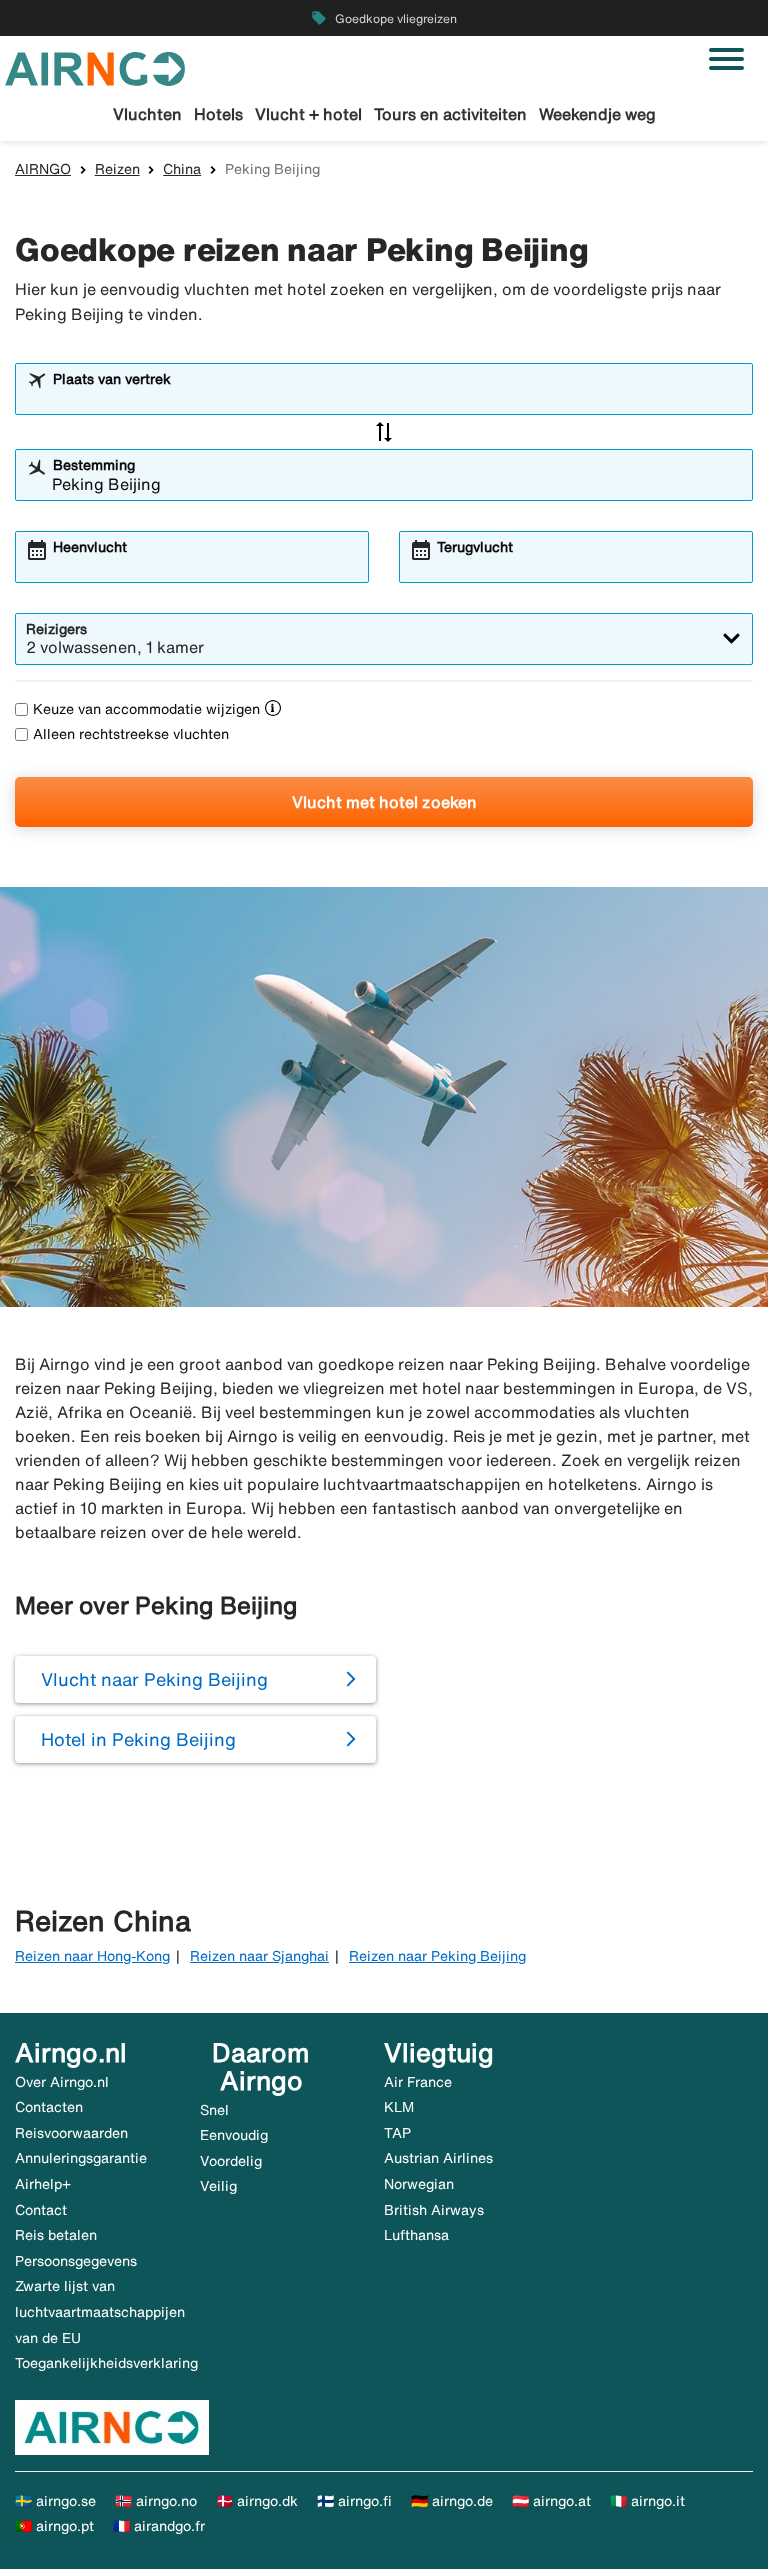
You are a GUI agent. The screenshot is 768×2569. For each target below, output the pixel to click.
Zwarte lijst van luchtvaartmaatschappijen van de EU (100, 2311)
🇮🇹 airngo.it (647, 2501)
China (182, 169)
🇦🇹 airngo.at (551, 2501)
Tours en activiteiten (450, 114)
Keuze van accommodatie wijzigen (146, 709)
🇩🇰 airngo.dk (257, 2501)
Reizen (117, 169)
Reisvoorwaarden (71, 2133)
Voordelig (231, 2161)
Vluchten (147, 114)
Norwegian (419, 2184)
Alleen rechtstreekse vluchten (131, 734)
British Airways (434, 2210)
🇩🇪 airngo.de (452, 2501)
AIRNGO (43, 169)
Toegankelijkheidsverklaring (106, 2363)
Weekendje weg (597, 114)
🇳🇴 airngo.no (156, 2501)
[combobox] (397, 398)
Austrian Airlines (438, 2158)
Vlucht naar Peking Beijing (154, 1679)
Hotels (218, 114)
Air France (418, 2082)
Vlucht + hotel (308, 114)
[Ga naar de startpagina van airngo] (95, 67)
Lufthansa (416, 2235)
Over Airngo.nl (62, 2082)
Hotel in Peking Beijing (138, 1739)
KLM (399, 2107)
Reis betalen (56, 2235)
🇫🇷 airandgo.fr (159, 2526)
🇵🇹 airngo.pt (54, 2526)
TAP (397, 2133)
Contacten (49, 2107)
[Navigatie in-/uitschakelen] (726, 59)
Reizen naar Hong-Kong (92, 1956)
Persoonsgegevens (76, 2261)
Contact (41, 2210)
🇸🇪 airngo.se (55, 2501)
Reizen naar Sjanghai (259, 1956)
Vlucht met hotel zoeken (384, 802)
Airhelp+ (43, 2184)
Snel (214, 2110)
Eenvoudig (234, 2135)
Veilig (218, 2186)
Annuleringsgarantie (81, 2158)
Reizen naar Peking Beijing (437, 1956)
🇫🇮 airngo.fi (354, 2501)
